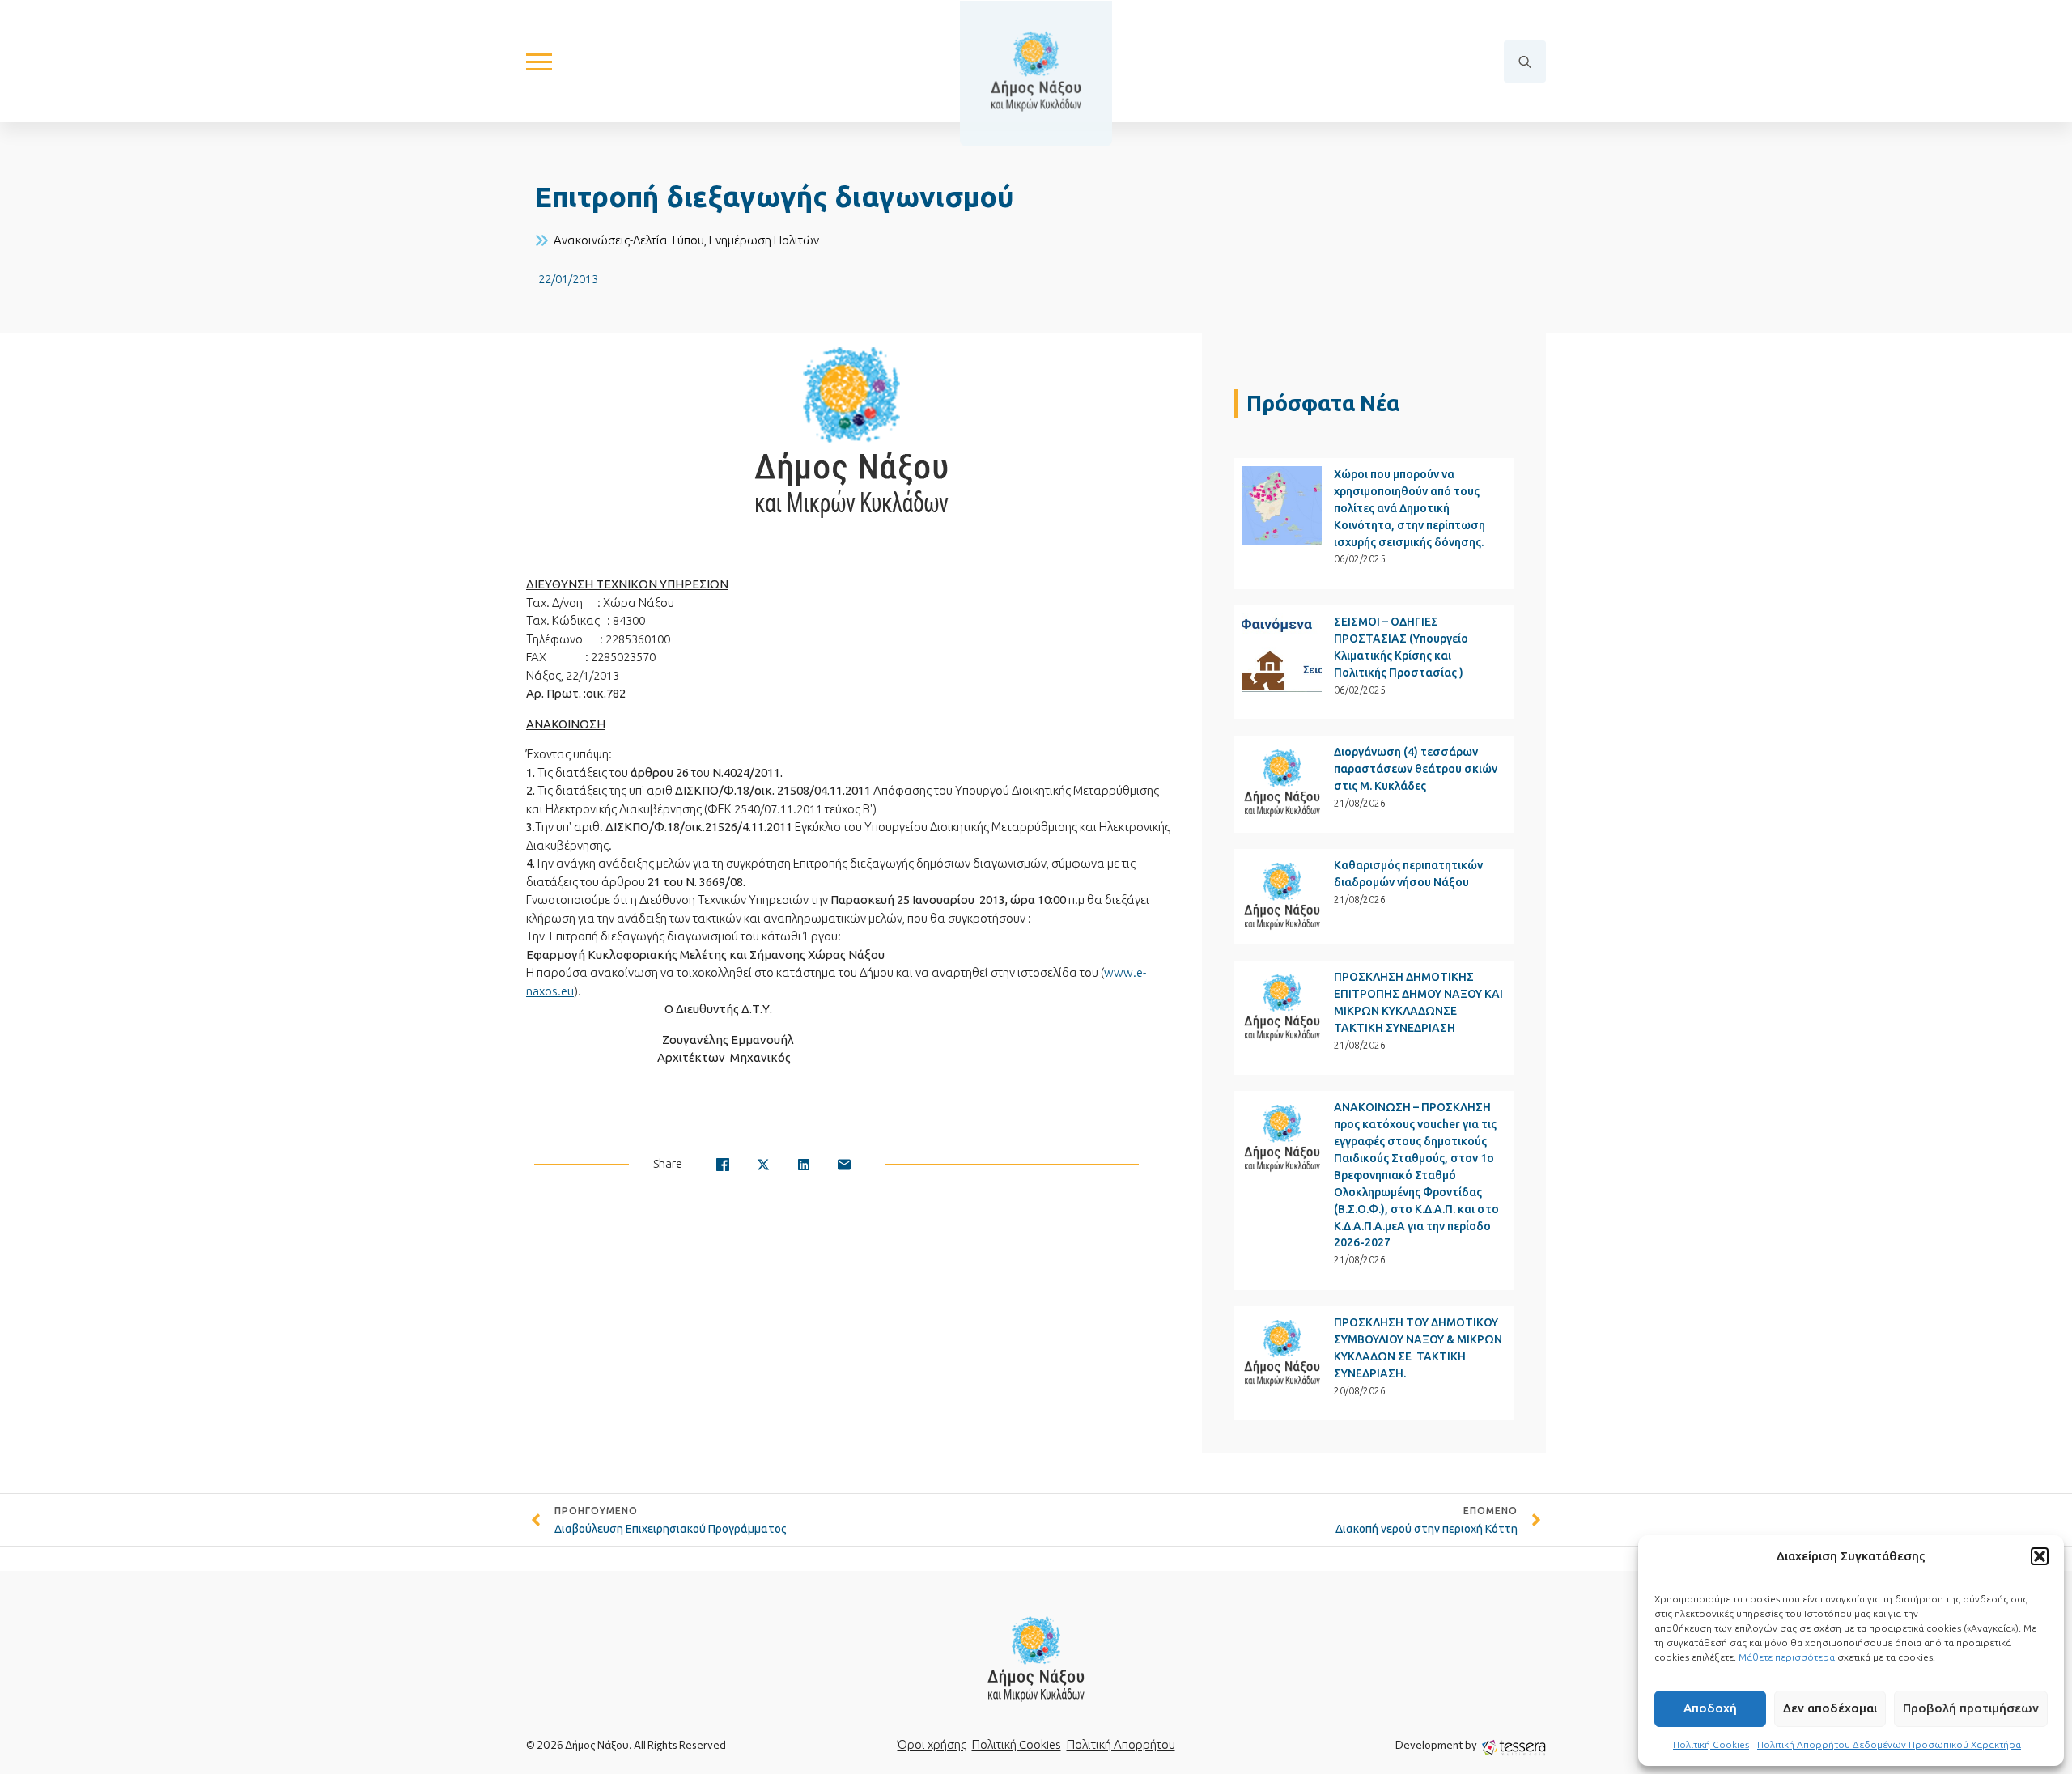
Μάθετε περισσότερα (1787, 1657)
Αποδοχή (1710, 1708)
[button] (2040, 1556)
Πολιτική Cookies (1711, 1744)
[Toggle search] (1525, 62)
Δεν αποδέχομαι (1830, 1708)
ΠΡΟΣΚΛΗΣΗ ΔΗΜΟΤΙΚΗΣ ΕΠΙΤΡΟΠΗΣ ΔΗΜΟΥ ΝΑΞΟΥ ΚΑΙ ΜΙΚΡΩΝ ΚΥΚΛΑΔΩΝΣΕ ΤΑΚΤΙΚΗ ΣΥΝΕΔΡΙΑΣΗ (1418, 1002)
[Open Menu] (539, 62)
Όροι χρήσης (932, 1744)
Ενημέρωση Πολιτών (764, 240)
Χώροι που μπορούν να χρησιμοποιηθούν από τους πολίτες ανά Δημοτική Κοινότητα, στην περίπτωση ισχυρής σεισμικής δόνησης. (1410, 508)
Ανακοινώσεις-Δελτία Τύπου (629, 240)
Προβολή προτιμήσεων (1971, 1708)
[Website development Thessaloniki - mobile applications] (1514, 1747)
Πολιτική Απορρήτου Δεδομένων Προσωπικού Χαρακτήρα (1889, 1744)
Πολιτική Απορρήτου (1121, 1744)
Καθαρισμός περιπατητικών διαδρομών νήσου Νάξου (1408, 874)
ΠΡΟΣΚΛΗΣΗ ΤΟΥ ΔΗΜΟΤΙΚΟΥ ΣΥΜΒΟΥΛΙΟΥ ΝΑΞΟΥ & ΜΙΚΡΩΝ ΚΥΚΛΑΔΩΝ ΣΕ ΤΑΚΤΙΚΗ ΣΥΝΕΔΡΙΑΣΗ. (1418, 1348)
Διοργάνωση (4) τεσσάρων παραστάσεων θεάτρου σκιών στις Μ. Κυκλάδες (1416, 769)
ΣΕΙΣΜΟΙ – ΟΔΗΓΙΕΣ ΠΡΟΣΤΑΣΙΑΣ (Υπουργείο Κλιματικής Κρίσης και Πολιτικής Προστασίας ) (1401, 647)
